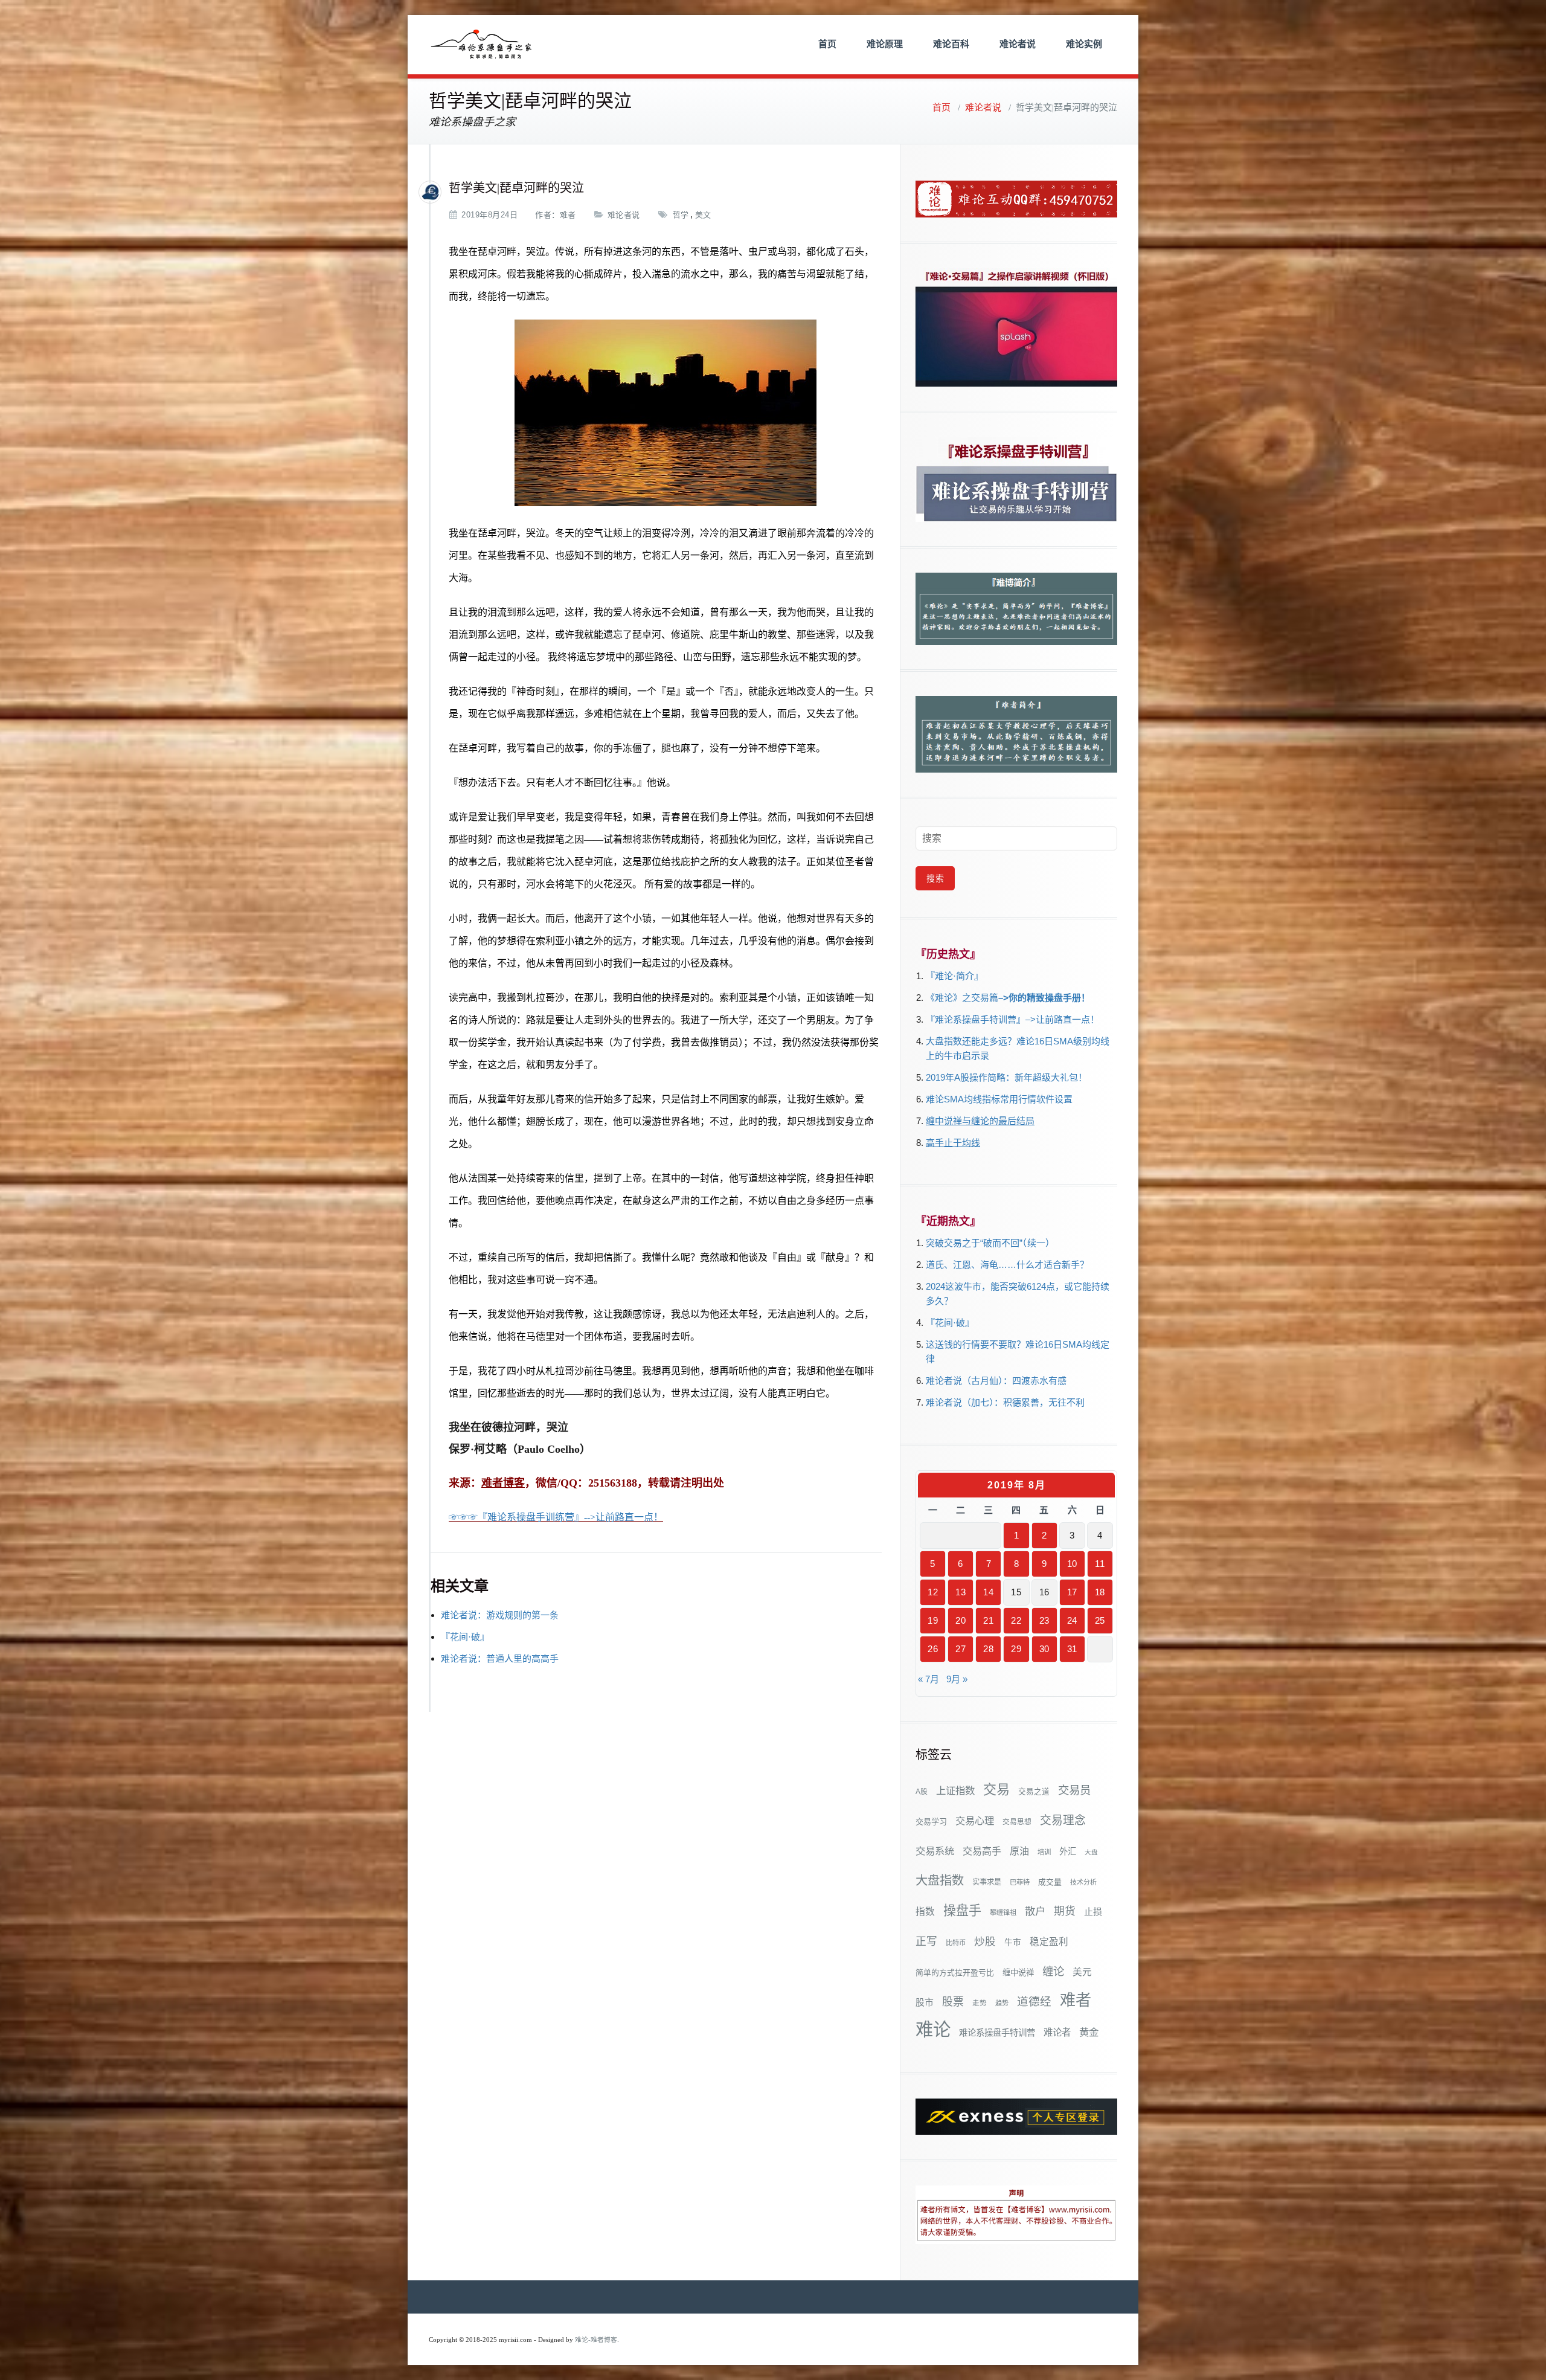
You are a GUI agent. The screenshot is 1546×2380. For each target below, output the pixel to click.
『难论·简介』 (954, 976)
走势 (980, 2003)
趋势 (1002, 2003)
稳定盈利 (1049, 1942)
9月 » (957, 1679)
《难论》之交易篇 (962, 998)
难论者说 (1018, 44)
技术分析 (1083, 1882)
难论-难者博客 (596, 2340)
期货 (1065, 1911)
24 (1072, 1620)
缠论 (1053, 1971)
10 (1072, 1564)
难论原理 (885, 44)
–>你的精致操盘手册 (1040, 998)
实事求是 (987, 1882)
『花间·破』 (465, 1637)
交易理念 (1063, 1820)
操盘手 (962, 1910)
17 (1072, 1592)
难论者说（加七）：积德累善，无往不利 (1005, 1402)
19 (933, 1620)
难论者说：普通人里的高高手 (500, 1658)
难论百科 (951, 44)
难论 (933, 2029)
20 (961, 1620)
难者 (568, 215)
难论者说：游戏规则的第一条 (500, 1615)
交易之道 (1034, 1792)
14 (988, 1592)
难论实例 (1084, 44)
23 (1044, 1620)
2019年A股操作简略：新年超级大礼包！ (1006, 1077)
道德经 (1034, 2002)
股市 (925, 2002)
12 (933, 1592)
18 (1100, 1592)
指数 (925, 1912)
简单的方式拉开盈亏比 (955, 1973)
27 (961, 1649)
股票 (953, 2002)
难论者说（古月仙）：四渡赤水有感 (996, 1381)
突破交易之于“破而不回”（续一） (990, 1243)
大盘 (1091, 1852)
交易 (996, 1790)
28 (988, 1649)
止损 (1093, 1912)
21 (988, 1620)
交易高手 (982, 1851)
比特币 (956, 1943)
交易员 (1074, 1790)
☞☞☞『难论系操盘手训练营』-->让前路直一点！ (556, 1517)
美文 (703, 215)
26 (933, 1649)
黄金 (1089, 2032)
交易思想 (1017, 1822)
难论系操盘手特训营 (997, 2033)
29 (1016, 1649)
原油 (1019, 1851)
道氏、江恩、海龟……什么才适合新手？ (1007, 1265)
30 (1044, 1649)
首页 (827, 44)
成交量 (1050, 1882)
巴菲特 (1020, 1882)
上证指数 (955, 1790)
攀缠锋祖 (1003, 1912)
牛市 (1013, 1942)
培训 (1044, 1852)
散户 (1035, 1911)
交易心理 (975, 1821)
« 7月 (929, 1679)
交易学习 (931, 1822)
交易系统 (935, 1851)
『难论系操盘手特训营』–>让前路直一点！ (1012, 1019)
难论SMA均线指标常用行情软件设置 (999, 1099)
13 (961, 1592)
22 (1016, 1620)
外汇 (1068, 1851)
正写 (926, 1941)
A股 (922, 1792)
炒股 (985, 1941)
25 (1100, 1620)
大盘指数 (940, 1880)
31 (1072, 1649)
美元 (1082, 1972)
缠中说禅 (1018, 1973)
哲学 (681, 215)
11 (1100, 1564)
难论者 (1057, 2032)
